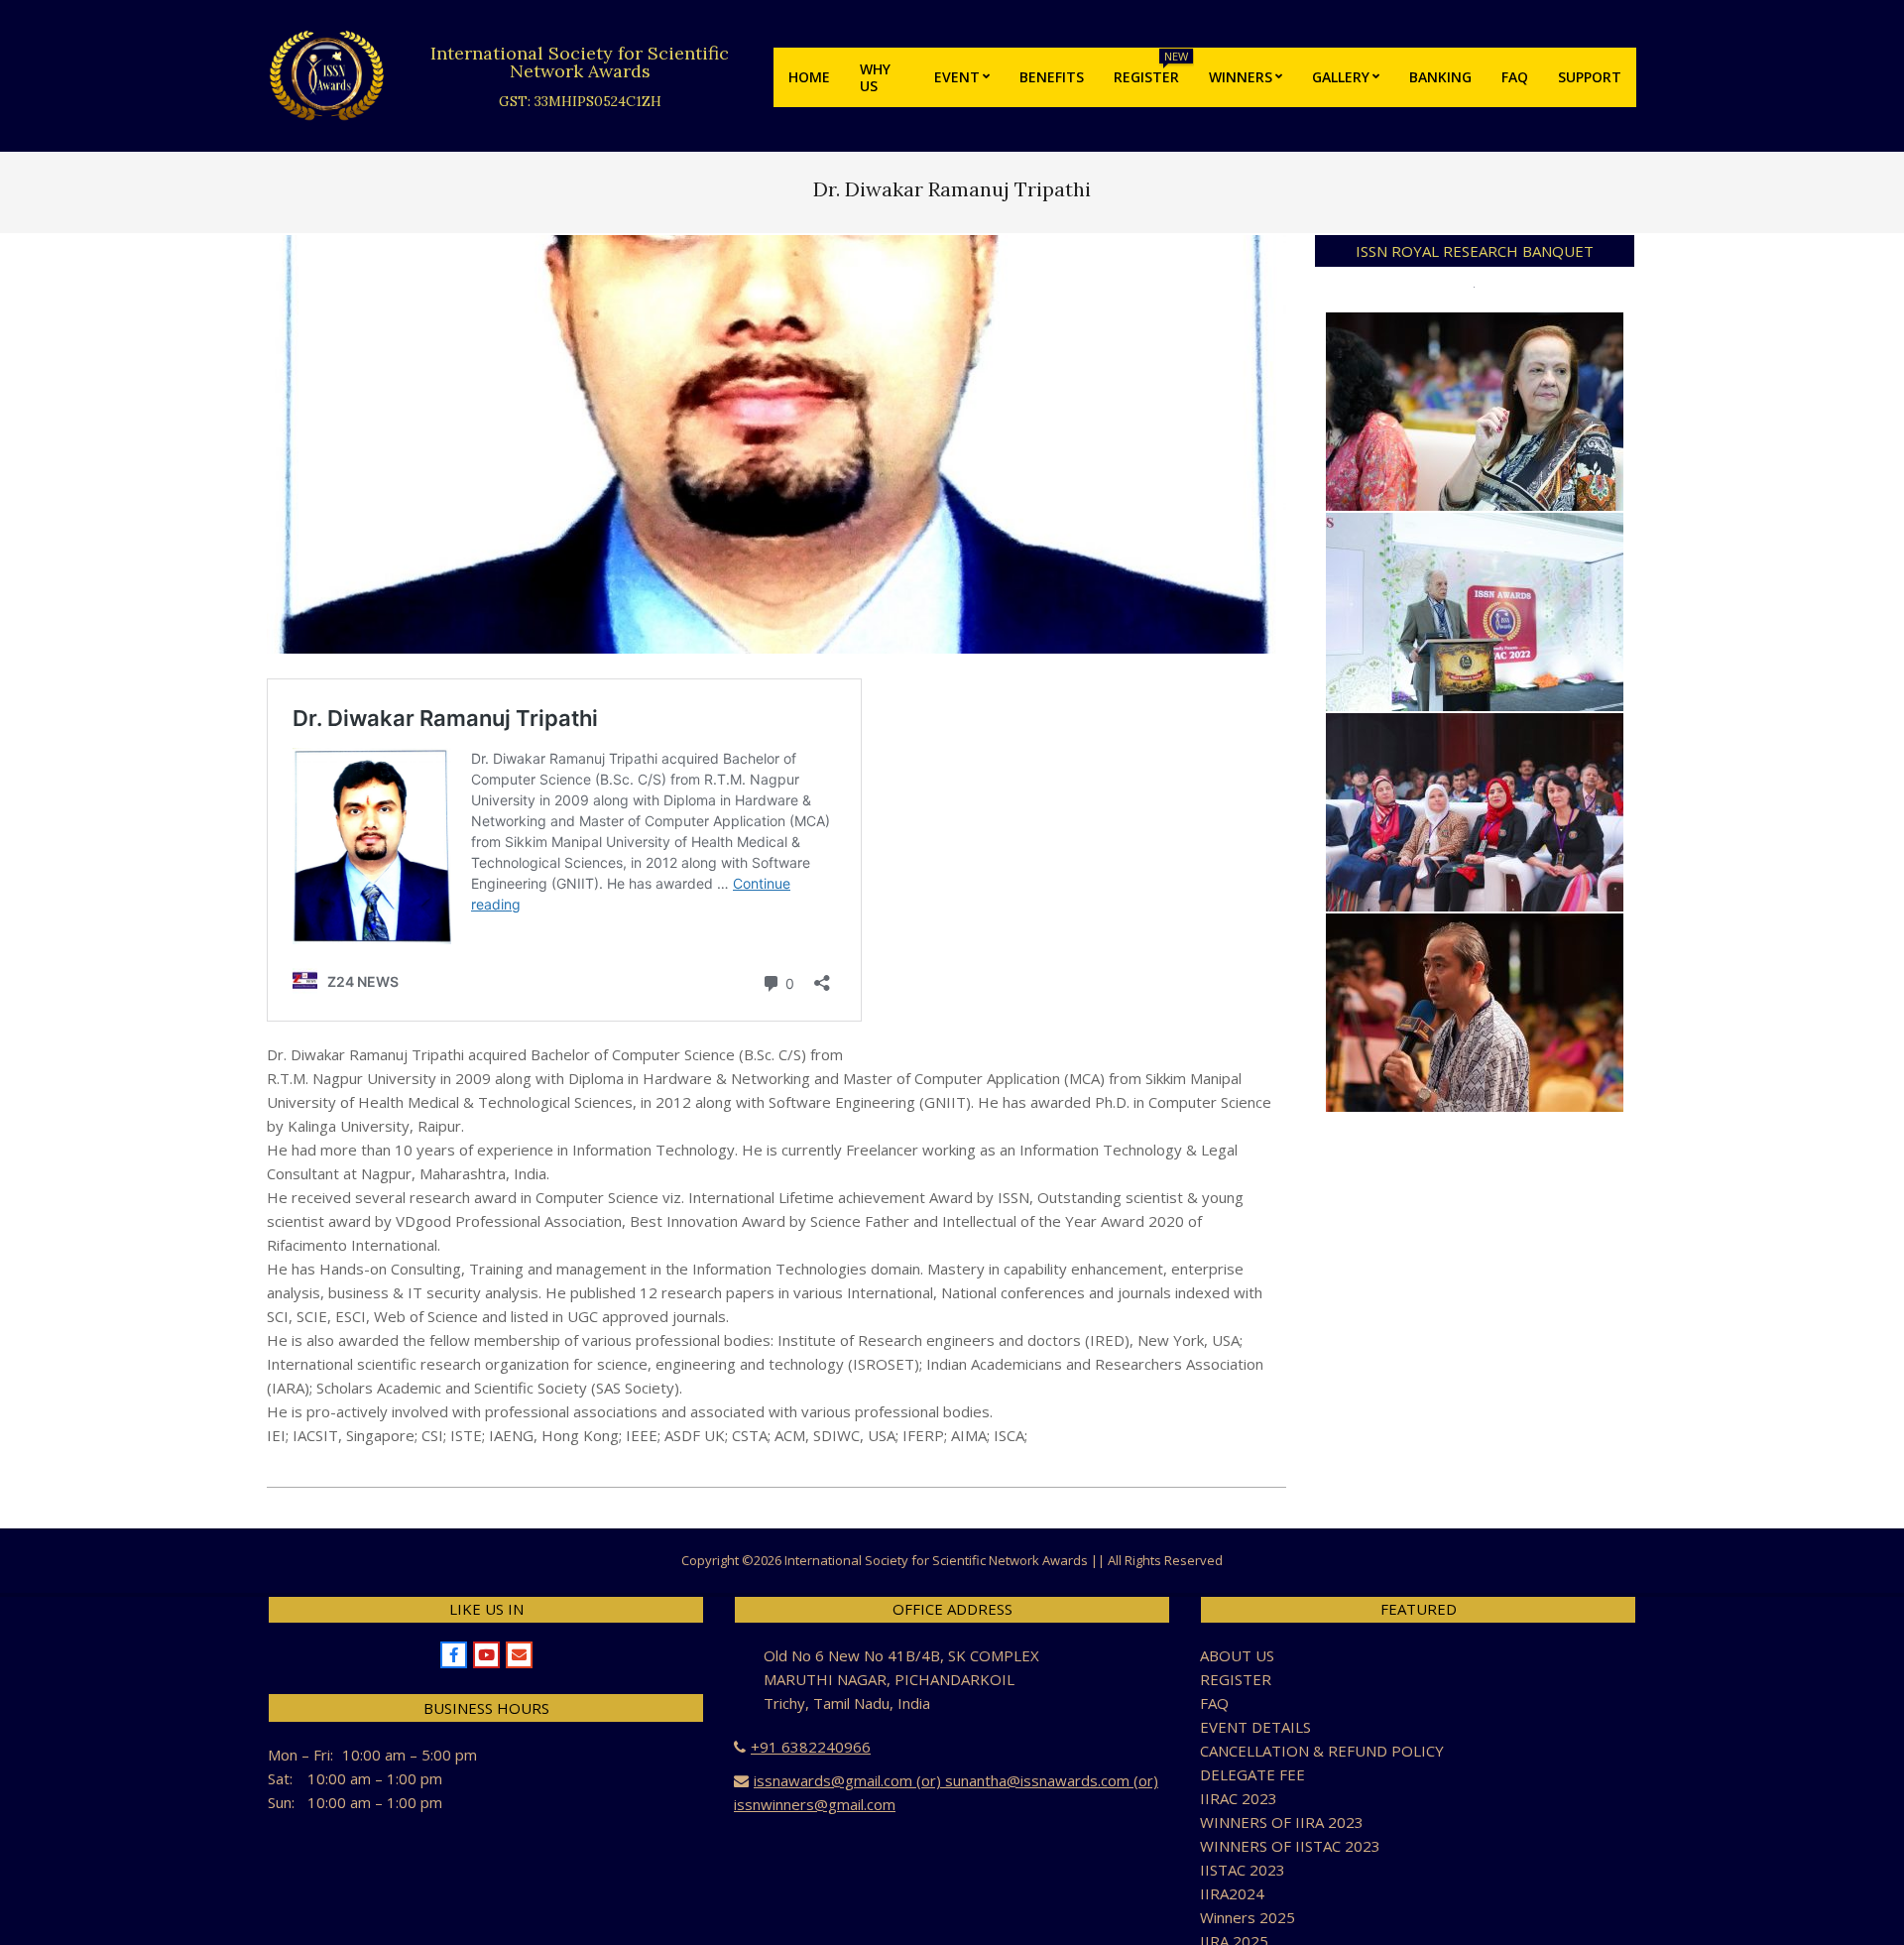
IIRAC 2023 (1239, 1798)
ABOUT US (1237, 1655)
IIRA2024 (1232, 1893)
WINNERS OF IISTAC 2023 (1290, 1846)
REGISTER (1236, 1679)
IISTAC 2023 (1243, 1870)
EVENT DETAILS (1255, 1727)
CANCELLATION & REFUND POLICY (1322, 1751)
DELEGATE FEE (1252, 1774)
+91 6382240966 (811, 1747)
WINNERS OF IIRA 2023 (1282, 1822)
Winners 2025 (1248, 1917)
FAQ (1214, 1703)
